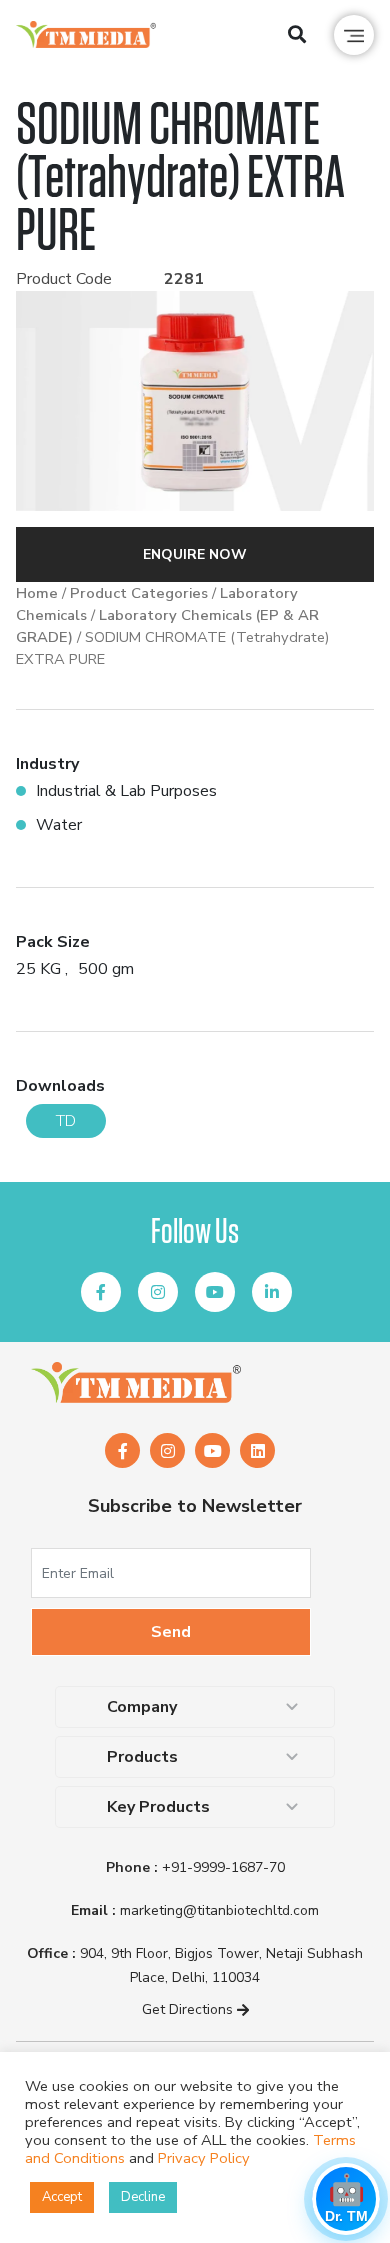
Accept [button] (62, 2197)
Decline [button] (143, 2197)
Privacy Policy (204, 2158)
